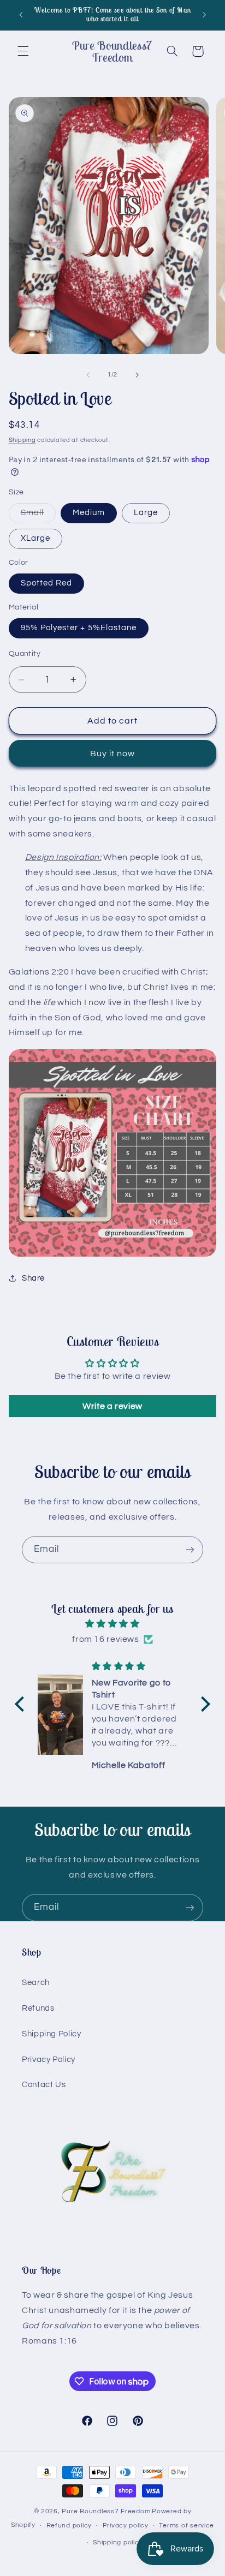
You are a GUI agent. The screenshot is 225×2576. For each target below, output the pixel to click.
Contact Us (44, 2085)
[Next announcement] (204, 15)
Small (38, 516)
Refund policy (69, 2526)
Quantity (25, 654)
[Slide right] (137, 375)
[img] (112, 1624)
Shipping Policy (51, 2034)
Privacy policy (126, 2526)
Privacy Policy (49, 2060)
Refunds (38, 2008)
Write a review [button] (112, 1406)
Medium (89, 513)
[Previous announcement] (21, 15)
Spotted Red (47, 583)
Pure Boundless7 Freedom (106, 2511)
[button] (23, 51)
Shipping (22, 440)
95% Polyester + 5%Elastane (79, 628)
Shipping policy (118, 2542)
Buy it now (113, 754)
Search (36, 1983)
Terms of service (186, 2526)
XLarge (35, 538)
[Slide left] (88, 375)
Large (146, 513)
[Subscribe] (190, 1549)
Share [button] (33, 1278)
